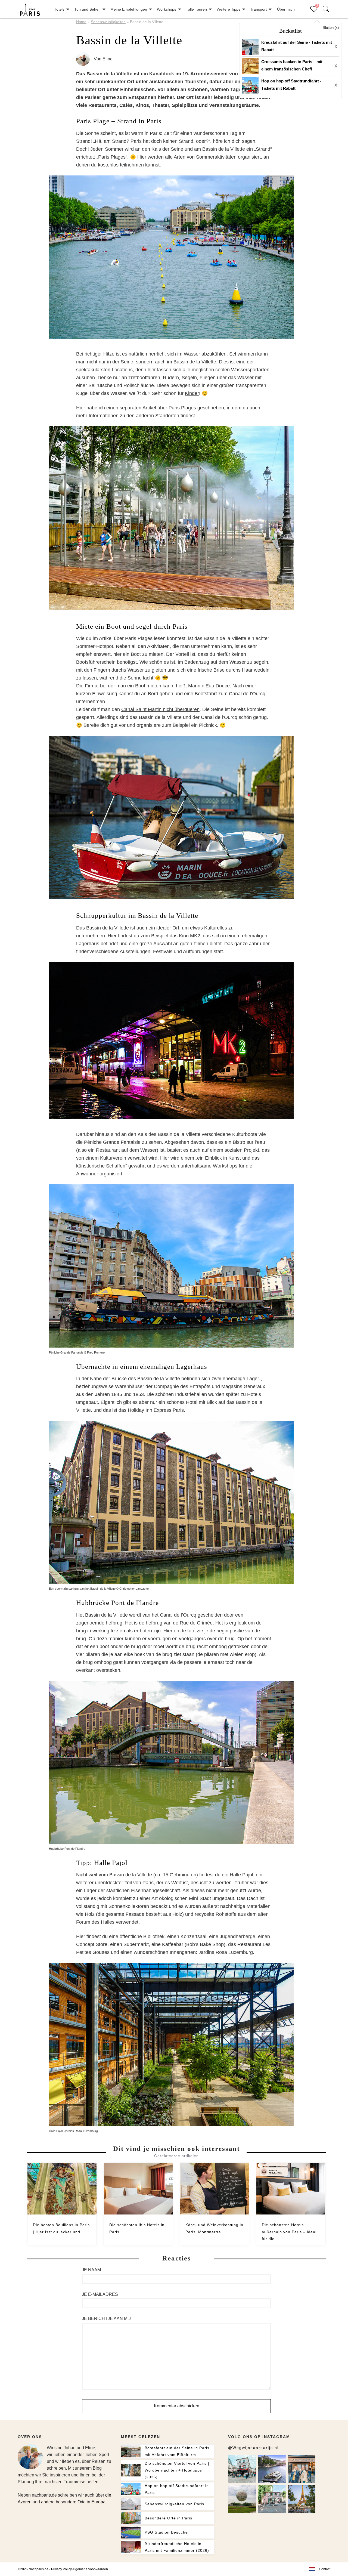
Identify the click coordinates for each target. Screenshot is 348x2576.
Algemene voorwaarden (90, 2569)
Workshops (167, 9)
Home (81, 22)
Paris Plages (112, 157)
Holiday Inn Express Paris (156, 1410)
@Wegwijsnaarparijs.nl (253, 2448)
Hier (81, 408)
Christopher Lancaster (134, 1589)
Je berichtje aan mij (106, 2319)
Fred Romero (96, 1352)
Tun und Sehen (87, 9)
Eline (108, 59)
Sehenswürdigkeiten (108, 22)
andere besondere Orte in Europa (73, 2502)
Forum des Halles (95, 1922)
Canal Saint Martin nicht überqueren (160, 709)
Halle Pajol (241, 1875)
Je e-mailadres (100, 2294)
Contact (325, 2569)
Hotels (59, 9)
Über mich (286, 9)
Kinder (192, 393)
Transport (258, 9)
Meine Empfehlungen (129, 9)
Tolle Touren (196, 9)
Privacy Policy (61, 2569)
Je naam (91, 2270)
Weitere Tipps (229, 9)
